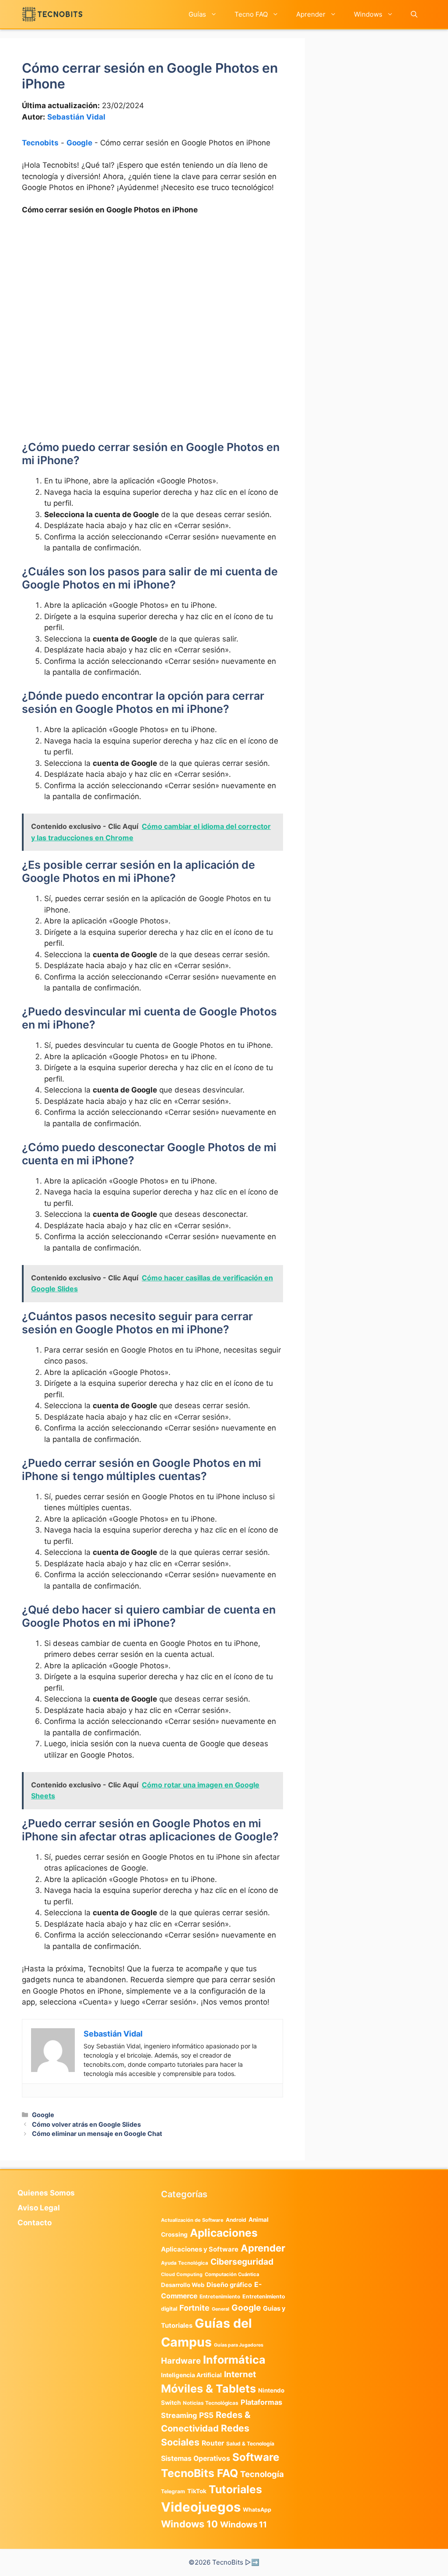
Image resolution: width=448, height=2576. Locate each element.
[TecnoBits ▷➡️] (52, 14)
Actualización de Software (192, 2220)
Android (236, 2220)
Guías (197, 14)
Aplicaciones (224, 2233)
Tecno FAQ (251, 14)
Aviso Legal (39, 2208)
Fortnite (194, 2308)
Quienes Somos (46, 2193)
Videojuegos (201, 2507)
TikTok (197, 2491)
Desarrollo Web (183, 2285)
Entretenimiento (220, 2297)
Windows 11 (243, 2524)
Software (256, 2457)
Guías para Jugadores (239, 2345)
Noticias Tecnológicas (211, 2403)
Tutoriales (235, 2489)
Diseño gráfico (229, 2285)
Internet (240, 2374)
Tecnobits (40, 143)
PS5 (206, 2415)
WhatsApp (257, 2510)
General (220, 2309)
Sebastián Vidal (76, 117)
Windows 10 (189, 2524)
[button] (414, 14)
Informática (234, 2360)
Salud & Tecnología (250, 2444)
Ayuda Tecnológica (185, 2263)
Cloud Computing (182, 2275)
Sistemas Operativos (196, 2458)
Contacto (35, 2223)
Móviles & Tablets (208, 2389)
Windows (368, 14)
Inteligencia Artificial (191, 2375)
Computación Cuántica (232, 2274)
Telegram (173, 2491)
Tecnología (262, 2474)
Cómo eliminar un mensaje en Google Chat (97, 2134)
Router (213, 2443)
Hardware (181, 2361)
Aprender (311, 14)
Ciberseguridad (242, 2262)
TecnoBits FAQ (199, 2473)
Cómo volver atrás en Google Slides (86, 2124)
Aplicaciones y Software (200, 2249)
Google (79, 143)
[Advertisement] (152, 288)
